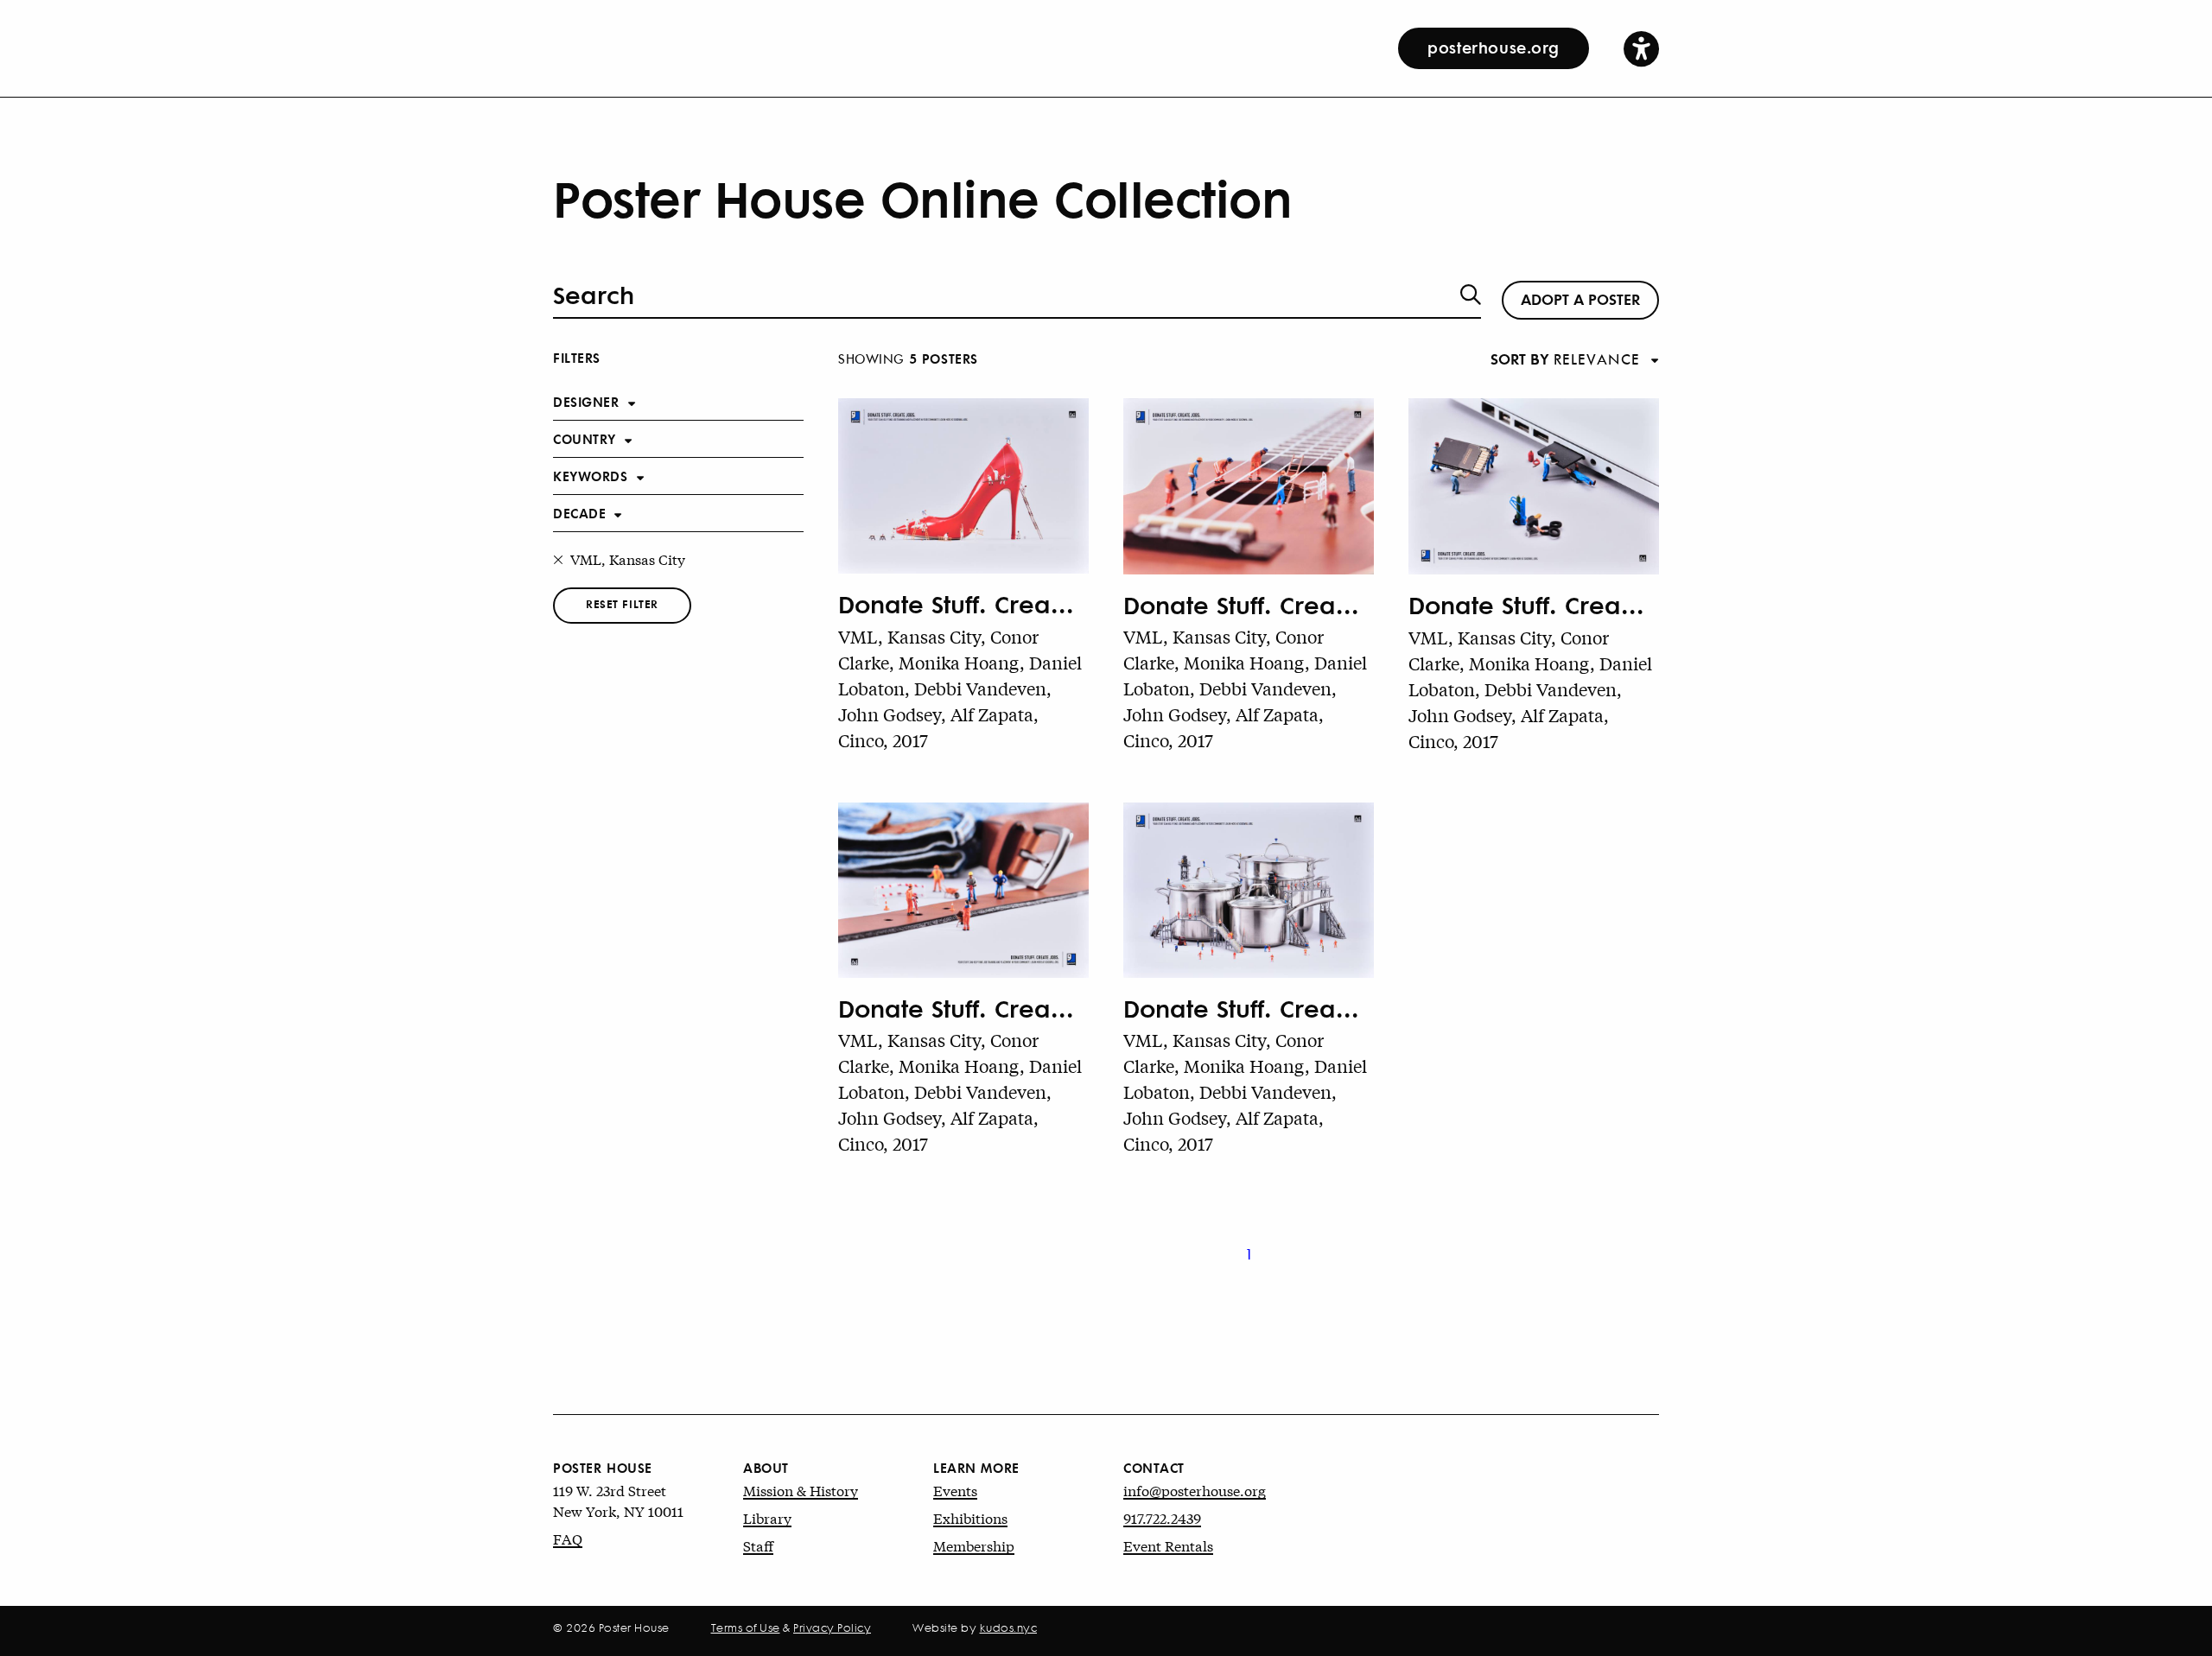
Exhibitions (970, 1517)
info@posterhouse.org (1195, 1490)
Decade (579, 513)
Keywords (591, 476)
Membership (974, 1545)
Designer (586, 401)
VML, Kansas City (628, 558)
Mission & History (801, 1490)
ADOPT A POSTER (1580, 298)
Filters (577, 357)
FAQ (568, 1538)
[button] (1641, 48)
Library (767, 1517)
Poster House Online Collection (922, 197)
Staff (758, 1545)
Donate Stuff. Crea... (956, 604)
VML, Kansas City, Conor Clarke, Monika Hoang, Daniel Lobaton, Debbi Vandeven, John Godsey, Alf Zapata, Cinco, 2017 (960, 688)
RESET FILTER (622, 603)
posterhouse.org (1494, 47)
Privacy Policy (832, 1627)
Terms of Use (746, 1627)
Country (585, 438)
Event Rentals (1168, 1545)
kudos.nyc (1009, 1627)
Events (955, 1490)
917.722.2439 (1162, 1517)
